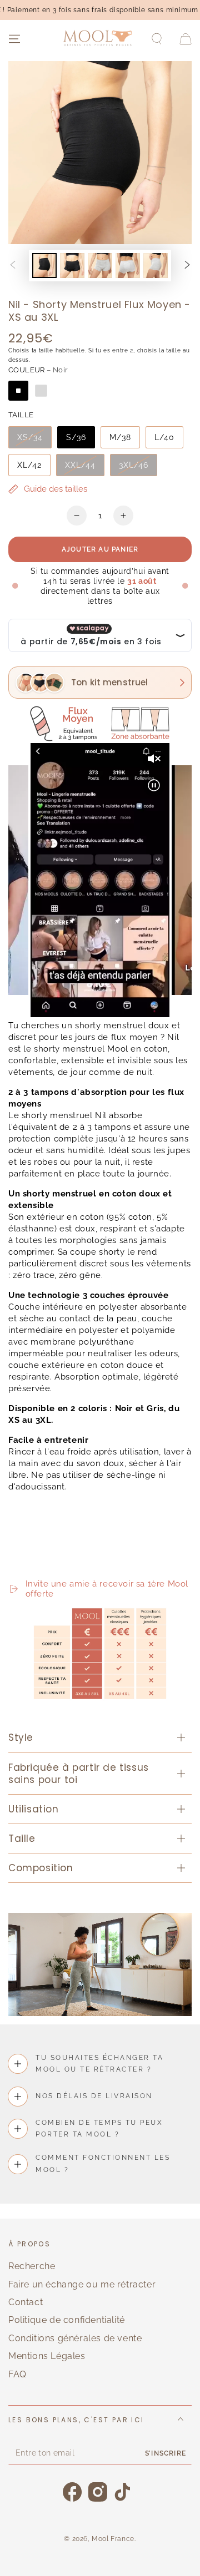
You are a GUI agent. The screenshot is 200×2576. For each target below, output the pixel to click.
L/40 (164, 437)
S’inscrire (166, 2453)
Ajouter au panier (100, 549)
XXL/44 (80, 465)
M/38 (120, 437)
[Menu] (14, 39)
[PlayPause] (22, 1563)
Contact (26, 2302)
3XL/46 (134, 465)
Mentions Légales (47, 2356)
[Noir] (18, 391)
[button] (157, 39)
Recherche (32, 2266)
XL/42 (29, 465)
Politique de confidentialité (67, 2320)
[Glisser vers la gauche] (13, 266)
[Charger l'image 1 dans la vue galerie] (44, 266)
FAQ (17, 2374)
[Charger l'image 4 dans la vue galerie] (128, 266)
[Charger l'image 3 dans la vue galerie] (100, 266)
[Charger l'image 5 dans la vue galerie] (156, 266)
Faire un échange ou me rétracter (82, 2284)
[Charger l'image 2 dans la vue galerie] (72, 266)
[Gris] (41, 391)
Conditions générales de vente (75, 2338)
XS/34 (30, 437)
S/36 (76, 437)
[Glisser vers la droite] (187, 266)
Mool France (113, 2539)
